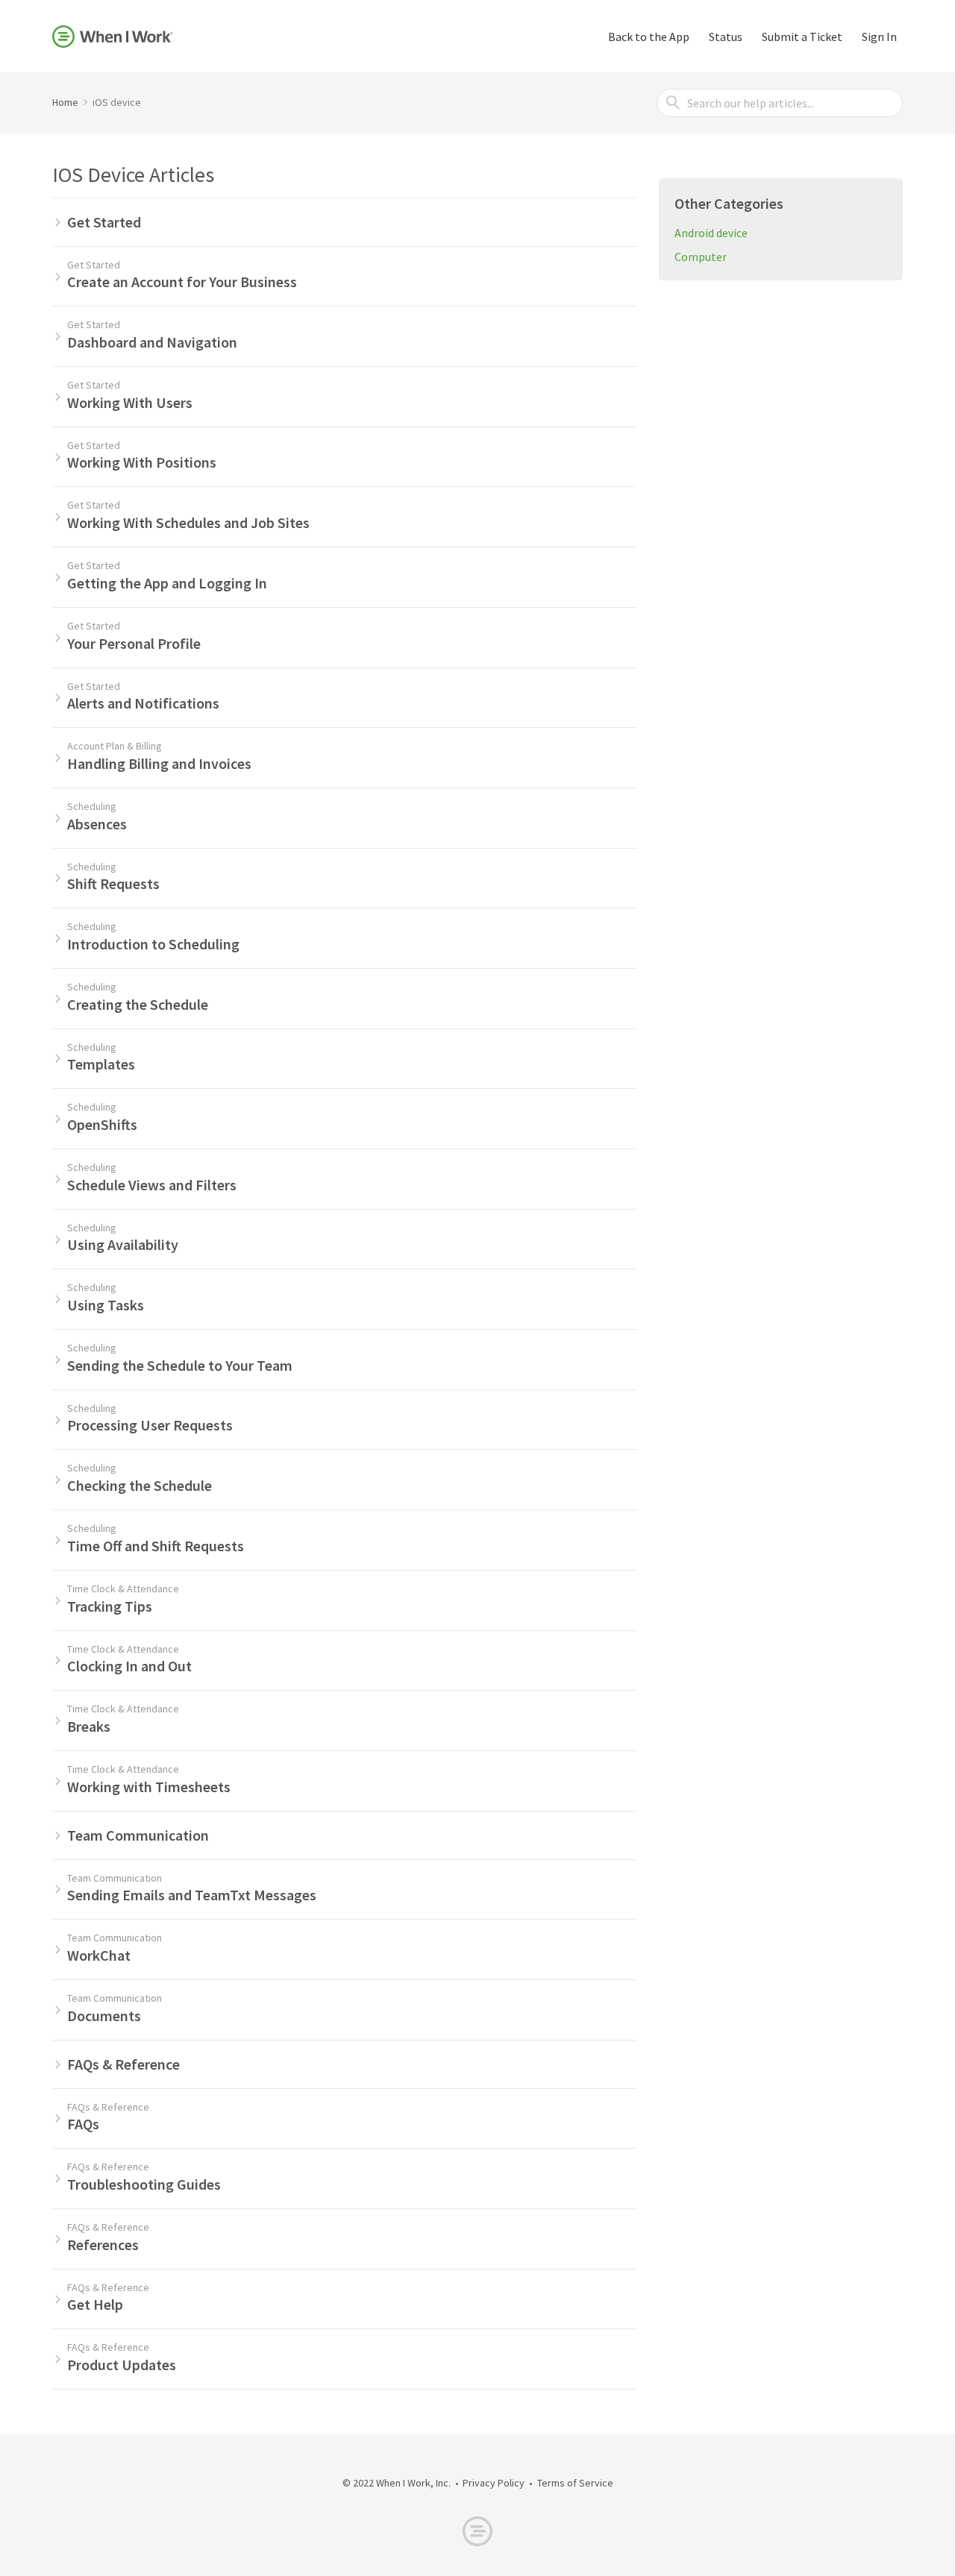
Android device (711, 233)
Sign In (879, 37)
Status (726, 37)
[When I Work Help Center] (113, 37)
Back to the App (649, 37)
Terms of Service (575, 2483)
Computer (701, 257)
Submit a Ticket (802, 37)
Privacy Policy (494, 2483)
